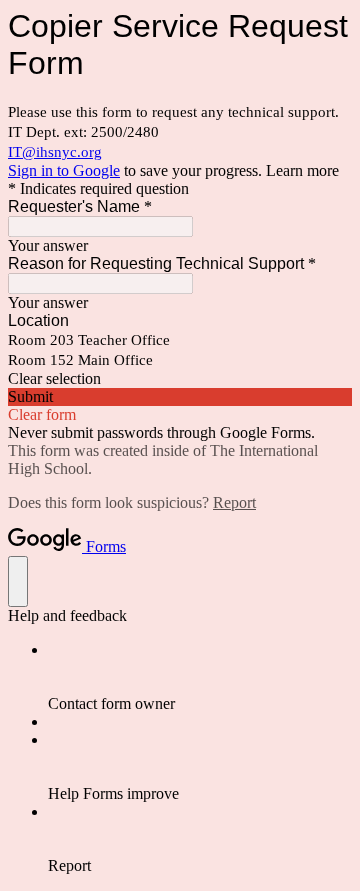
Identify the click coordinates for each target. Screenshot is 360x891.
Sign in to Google (64, 170)
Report (234, 502)
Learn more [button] (302, 170)
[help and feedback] (18, 581)
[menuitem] (200, 677)
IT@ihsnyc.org (55, 152)
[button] (180, 379)
